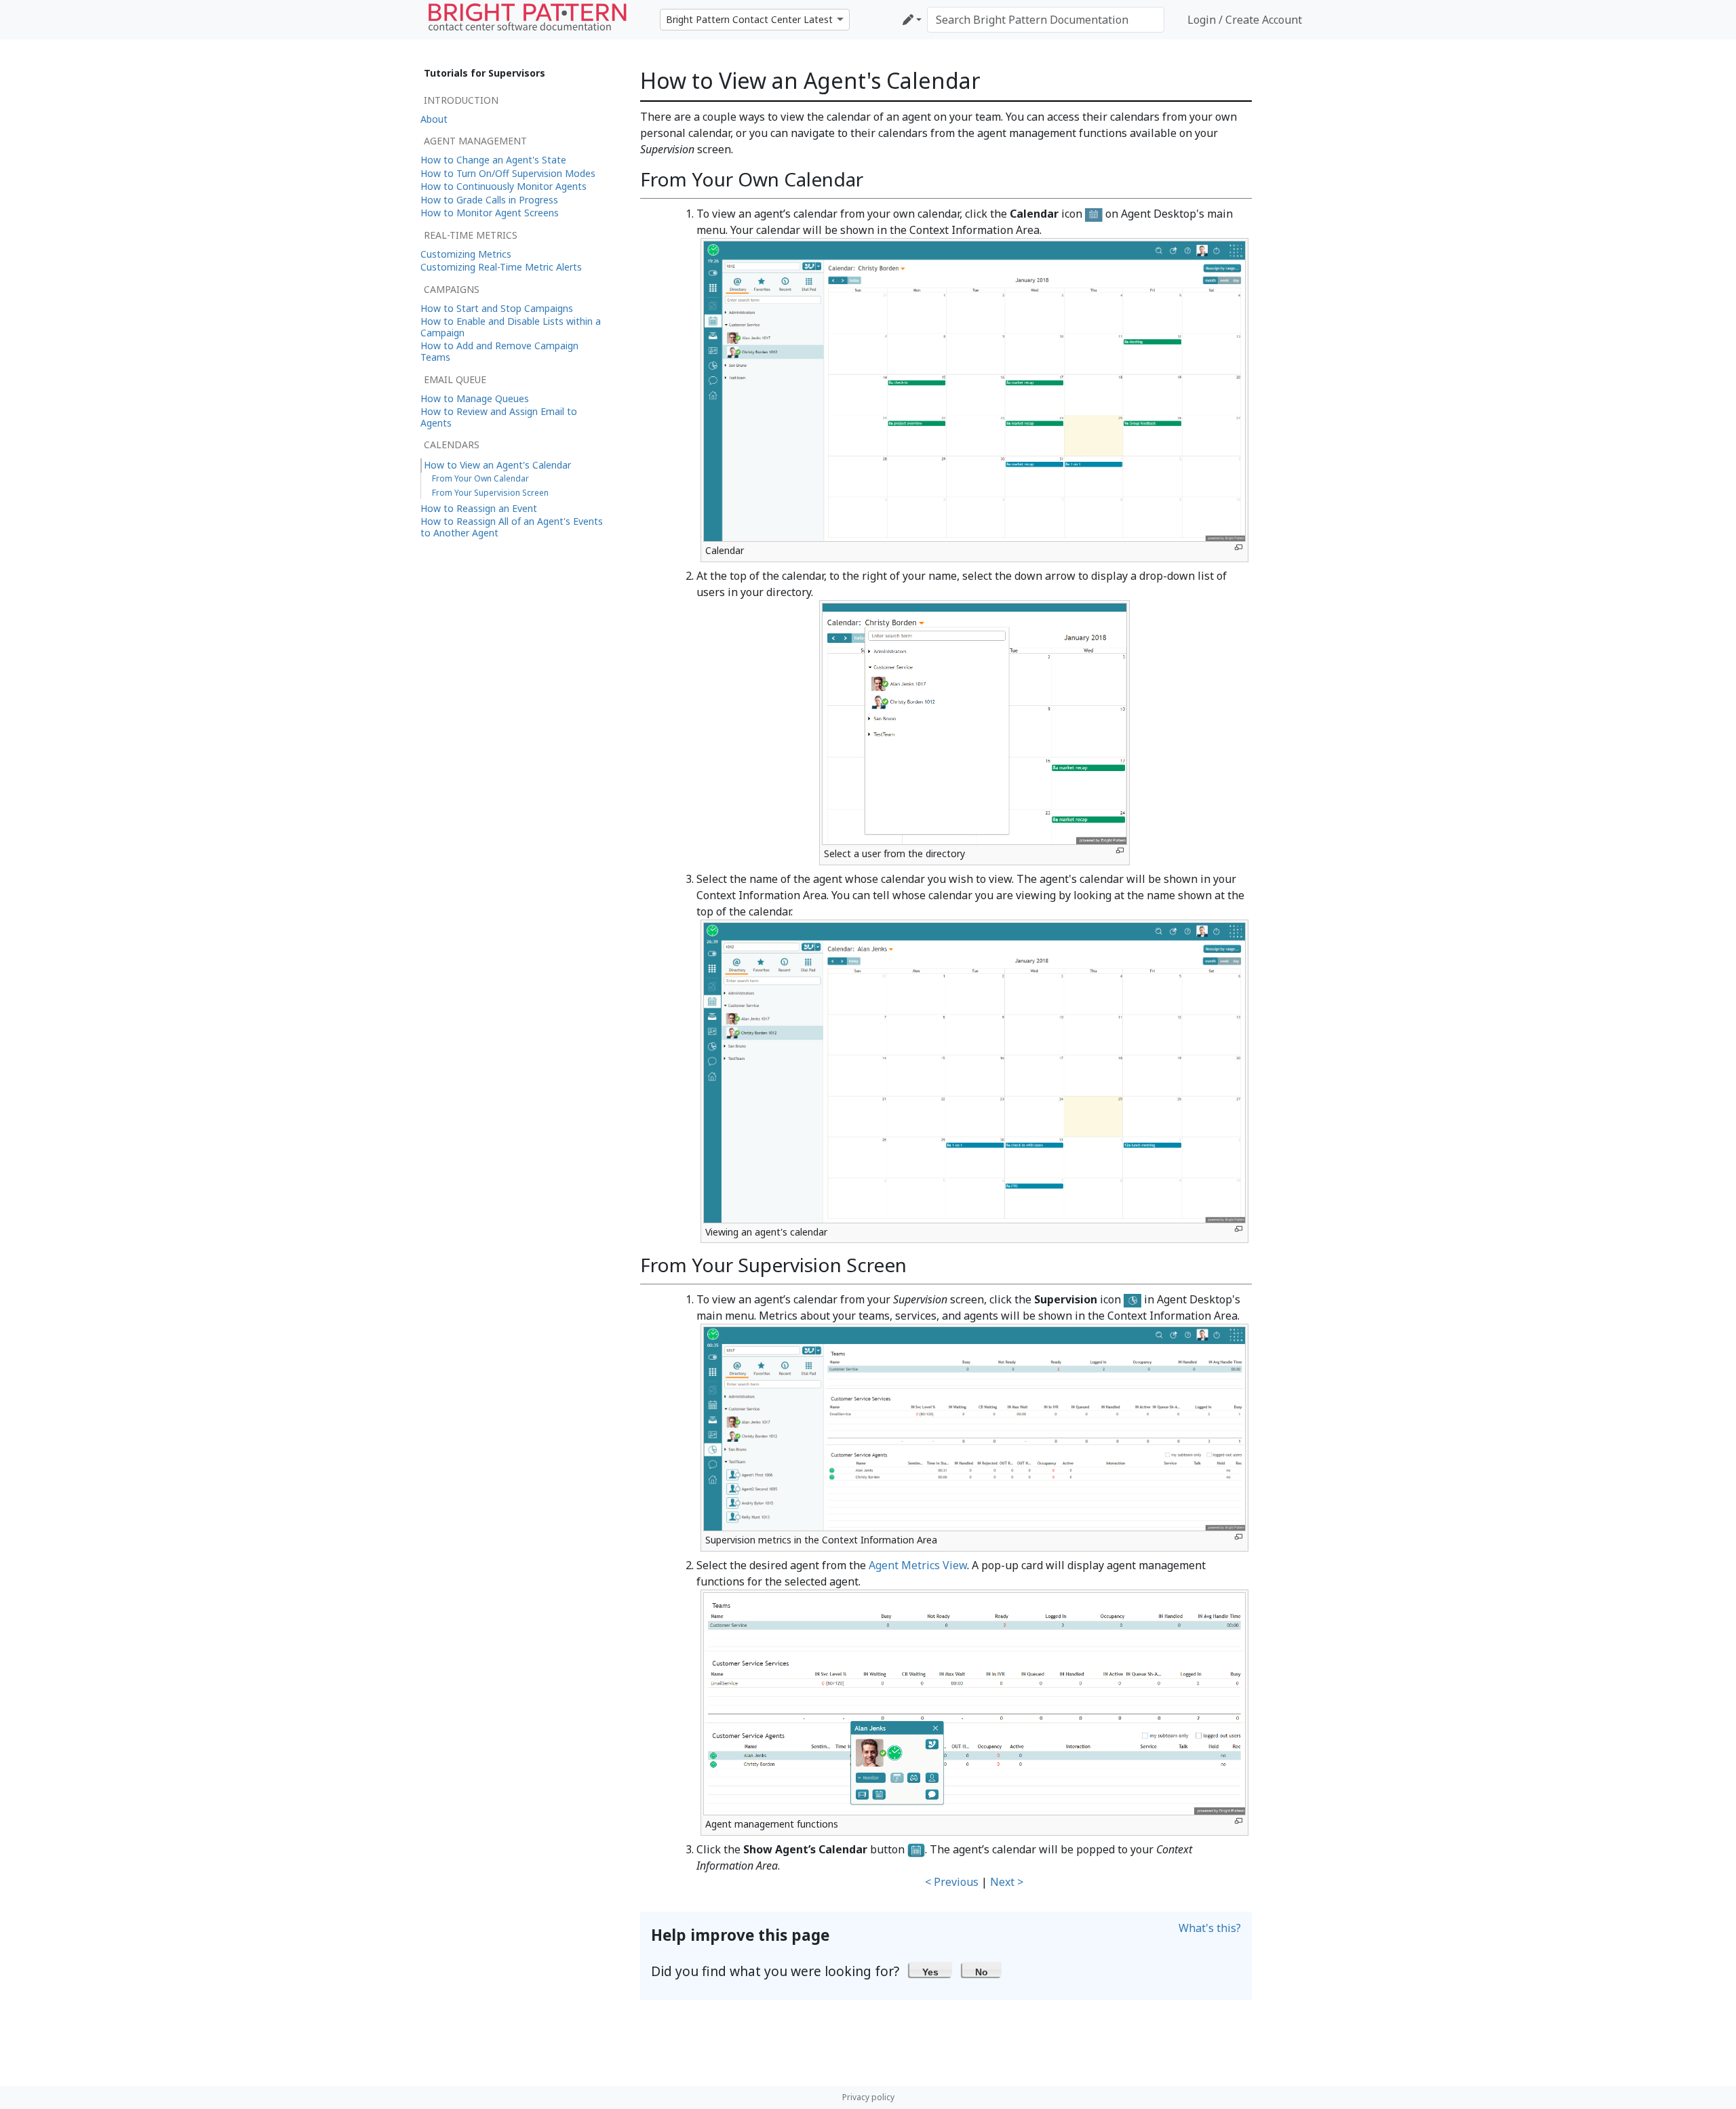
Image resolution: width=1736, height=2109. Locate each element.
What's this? (1210, 1928)
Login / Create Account (1245, 20)
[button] (931, 1969)
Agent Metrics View (918, 1565)
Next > (1007, 1882)
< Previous (952, 1882)
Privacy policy (868, 2097)
